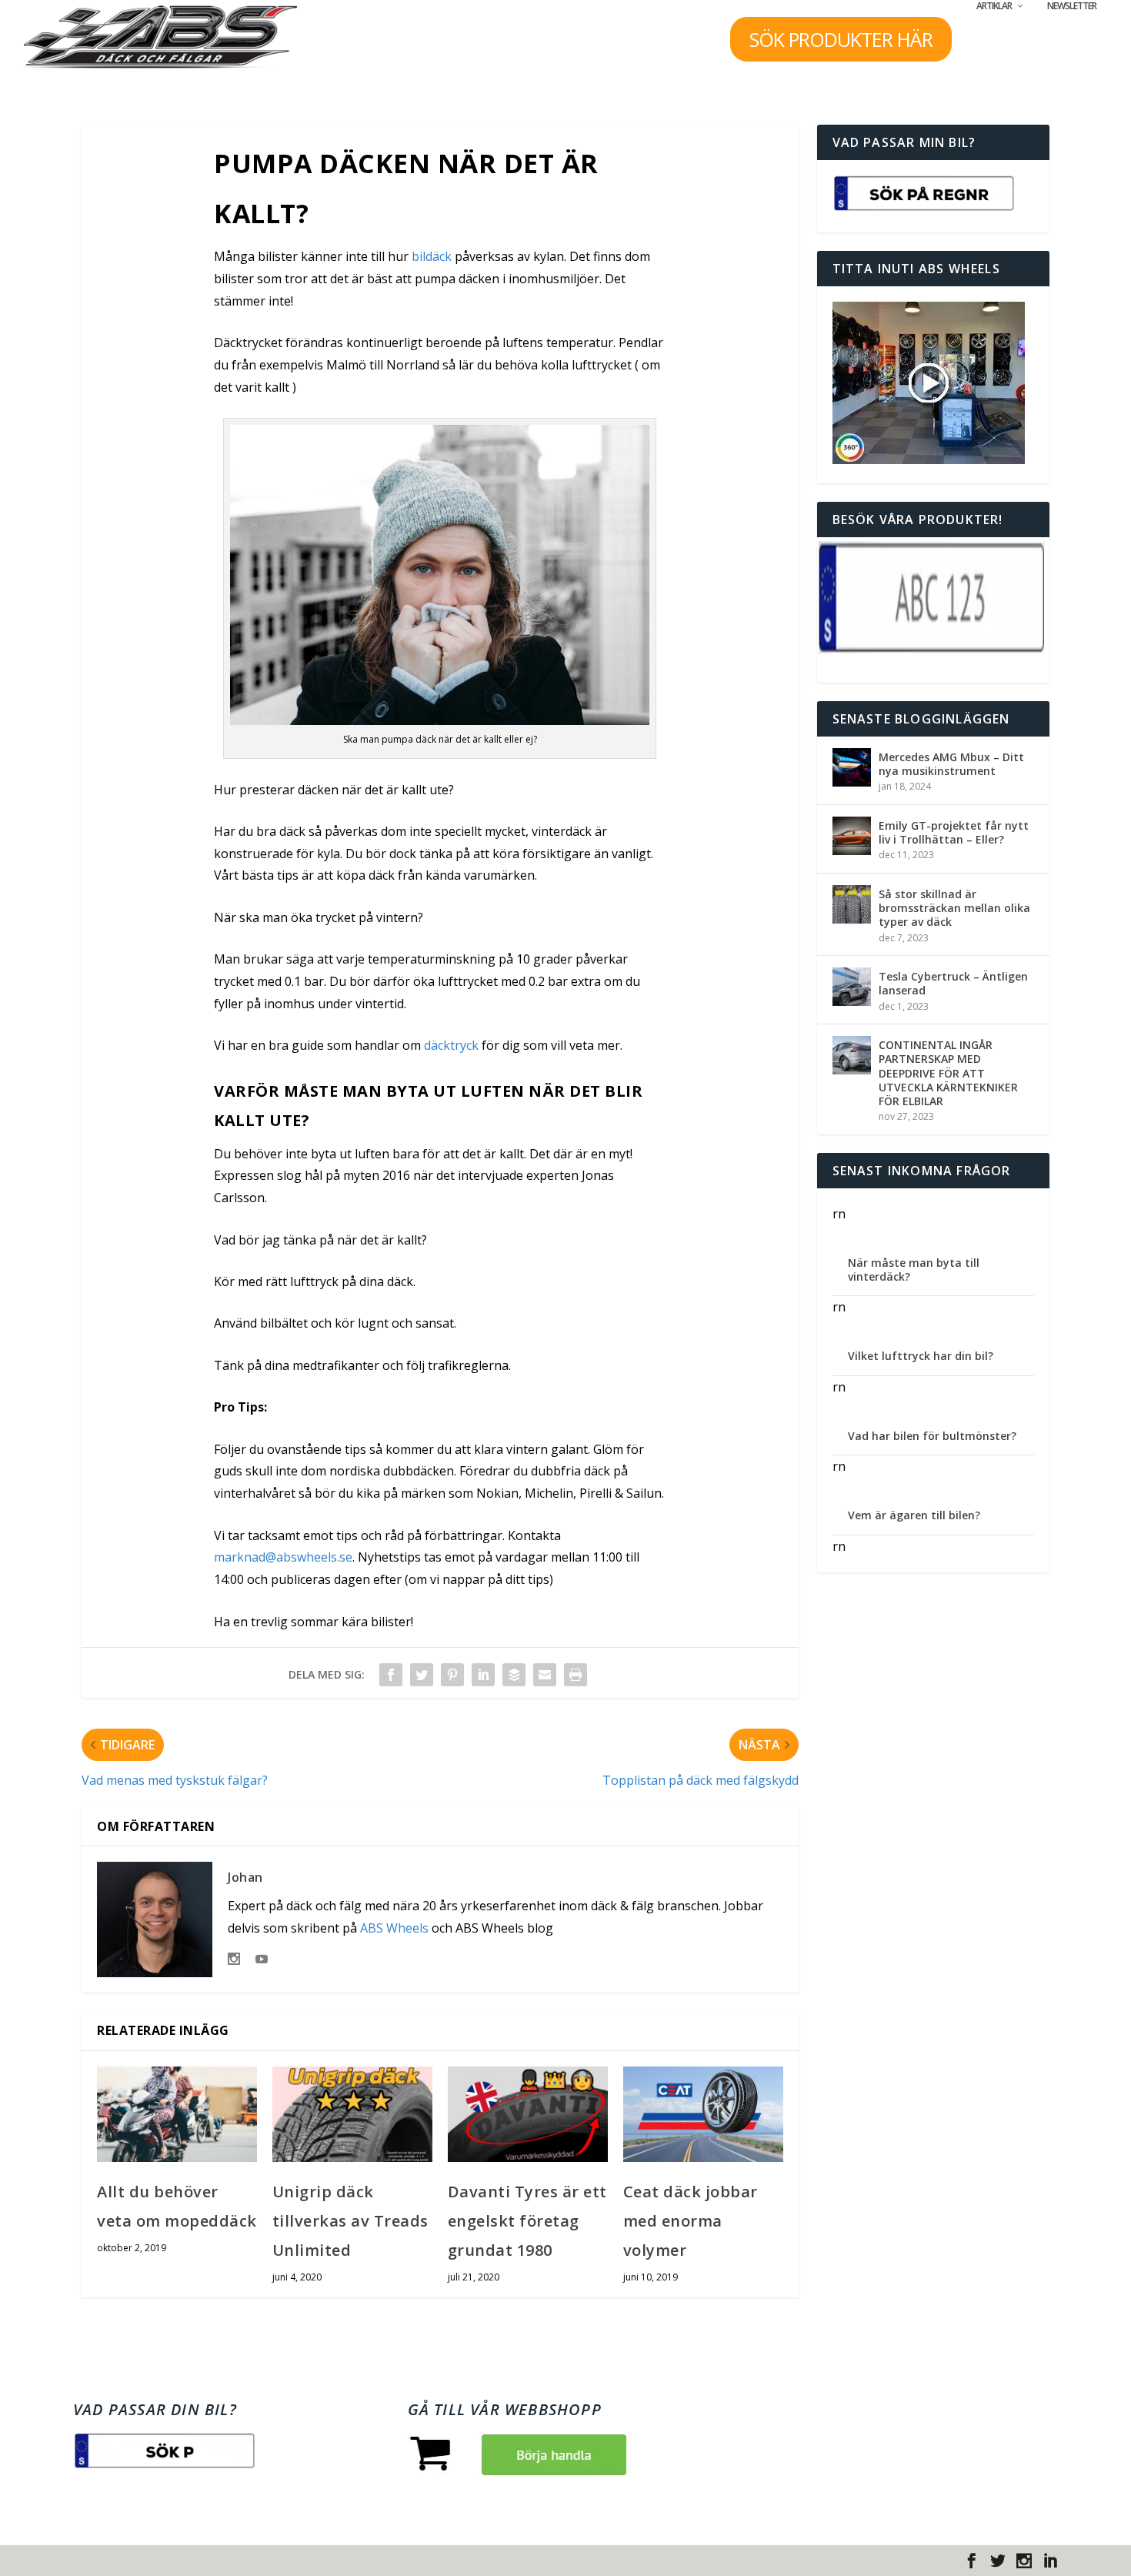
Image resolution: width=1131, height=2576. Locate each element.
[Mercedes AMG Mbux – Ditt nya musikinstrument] (852, 767)
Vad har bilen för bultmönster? (932, 1436)
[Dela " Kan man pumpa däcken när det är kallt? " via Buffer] (514, 1675)
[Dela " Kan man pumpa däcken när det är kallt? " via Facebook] (391, 1675)
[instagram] (1024, 2561)
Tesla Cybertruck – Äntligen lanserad (953, 983)
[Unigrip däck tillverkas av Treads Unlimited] (352, 2115)
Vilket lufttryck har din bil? (921, 1356)
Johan (245, 1877)
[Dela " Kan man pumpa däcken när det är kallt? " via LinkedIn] (483, 1675)
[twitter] (998, 2561)
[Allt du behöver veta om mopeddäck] (177, 2115)
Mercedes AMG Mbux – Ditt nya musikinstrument (951, 764)
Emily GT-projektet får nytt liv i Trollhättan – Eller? (954, 832)
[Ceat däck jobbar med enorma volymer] (703, 2115)
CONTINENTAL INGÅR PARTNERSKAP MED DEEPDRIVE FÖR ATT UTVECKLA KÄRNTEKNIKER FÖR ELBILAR (948, 1073)
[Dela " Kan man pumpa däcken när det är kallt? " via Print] (576, 1675)
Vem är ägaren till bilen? (914, 1515)
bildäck (432, 256)
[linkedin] (1050, 2561)
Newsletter (1072, 6)
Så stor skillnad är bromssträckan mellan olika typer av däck (954, 908)
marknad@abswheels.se (283, 1557)
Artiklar (994, 6)
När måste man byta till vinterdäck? (914, 1270)
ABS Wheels (394, 1928)
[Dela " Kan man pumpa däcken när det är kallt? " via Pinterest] (452, 1675)
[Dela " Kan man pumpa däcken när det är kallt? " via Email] (545, 1675)
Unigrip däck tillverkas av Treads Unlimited (350, 2221)
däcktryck (451, 1045)
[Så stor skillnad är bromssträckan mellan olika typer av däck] (852, 904)
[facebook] (972, 2561)
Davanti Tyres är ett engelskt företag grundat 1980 (527, 2221)
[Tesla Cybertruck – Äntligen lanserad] (852, 987)
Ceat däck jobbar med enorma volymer (691, 2221)
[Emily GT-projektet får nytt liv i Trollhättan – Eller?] (852, 836)
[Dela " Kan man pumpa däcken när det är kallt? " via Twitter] (422, 1675)
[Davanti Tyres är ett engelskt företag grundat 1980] (528, 2115)
